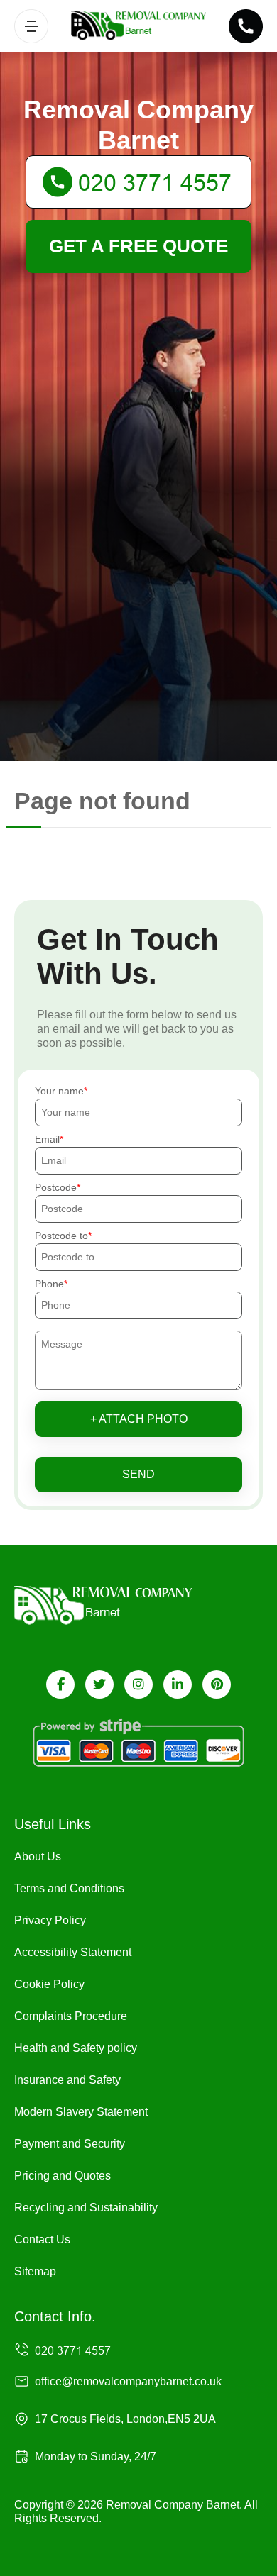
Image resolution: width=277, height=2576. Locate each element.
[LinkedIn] (178, 1684)
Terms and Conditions (69, 1888)
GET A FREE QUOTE (138, 246)
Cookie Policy (49, 1984)
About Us (38, 1856)
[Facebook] (60, 1684)
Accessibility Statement (73, 1952)
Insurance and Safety (67, 2080)
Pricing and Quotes (63, 2176)
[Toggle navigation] (31, 26)
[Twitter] (99, 1684)
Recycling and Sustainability (86, 2208)
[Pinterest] (217, 1684)
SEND (138, 1474)
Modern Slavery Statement (81, 2112)
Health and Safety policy (76, 2048)
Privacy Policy (50, 1920)
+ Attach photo (139, 1419)
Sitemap (35, 2271)
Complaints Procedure (71, 2016)
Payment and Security (70, 2144)
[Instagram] (138, 1684)
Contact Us (42, 2239)
